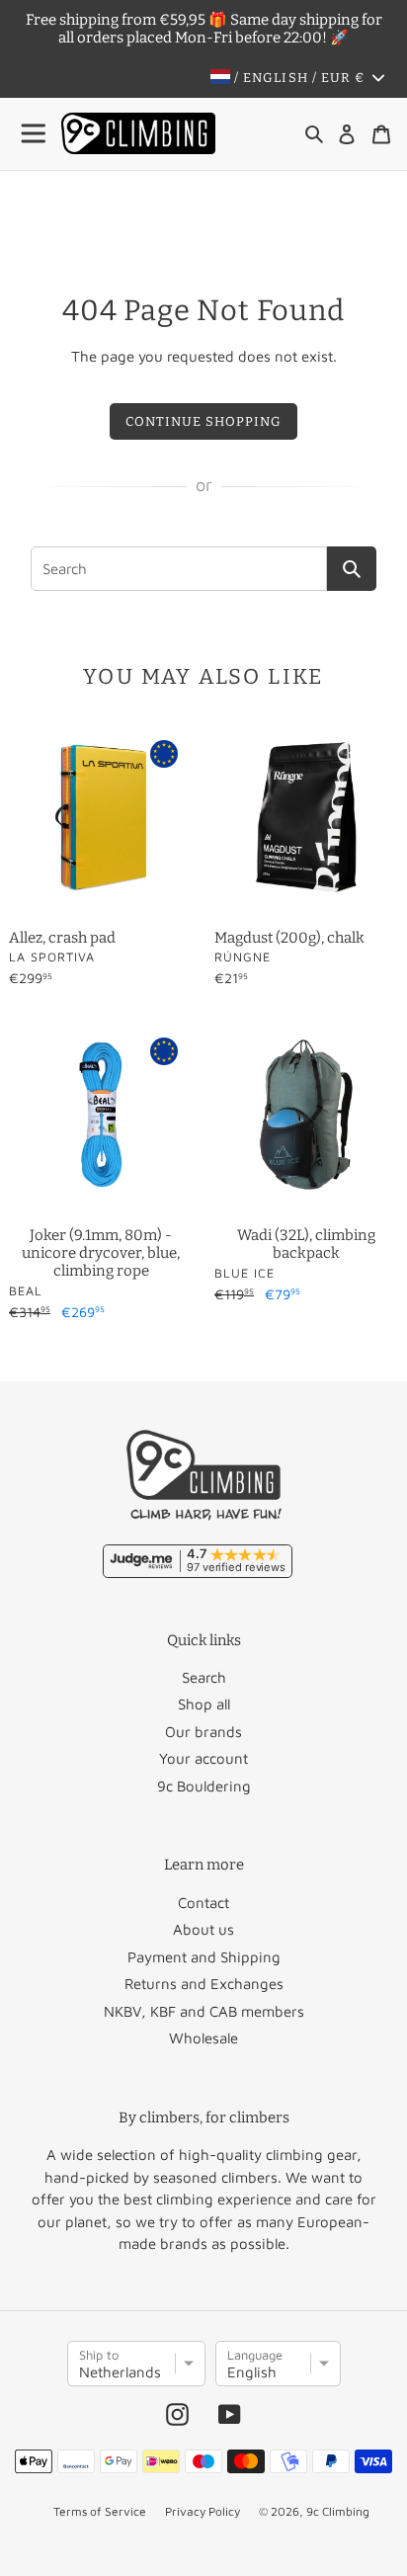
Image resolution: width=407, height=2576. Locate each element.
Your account (203, 1758)
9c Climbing (338, 2511)
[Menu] (35, 134)
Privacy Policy (203, 2511)
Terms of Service (100, 2511)
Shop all (204, 1704)
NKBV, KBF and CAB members (204, 2011)
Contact (203, 1903)
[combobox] (179, 569)
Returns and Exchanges (204, 1984)
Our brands (203, 1732)
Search (204, 1677)
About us (203, 1929)
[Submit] (352, 569)
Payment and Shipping (204, 1957)
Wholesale (203, 2038)
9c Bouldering (204, 1786)
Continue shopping (204, 421)
